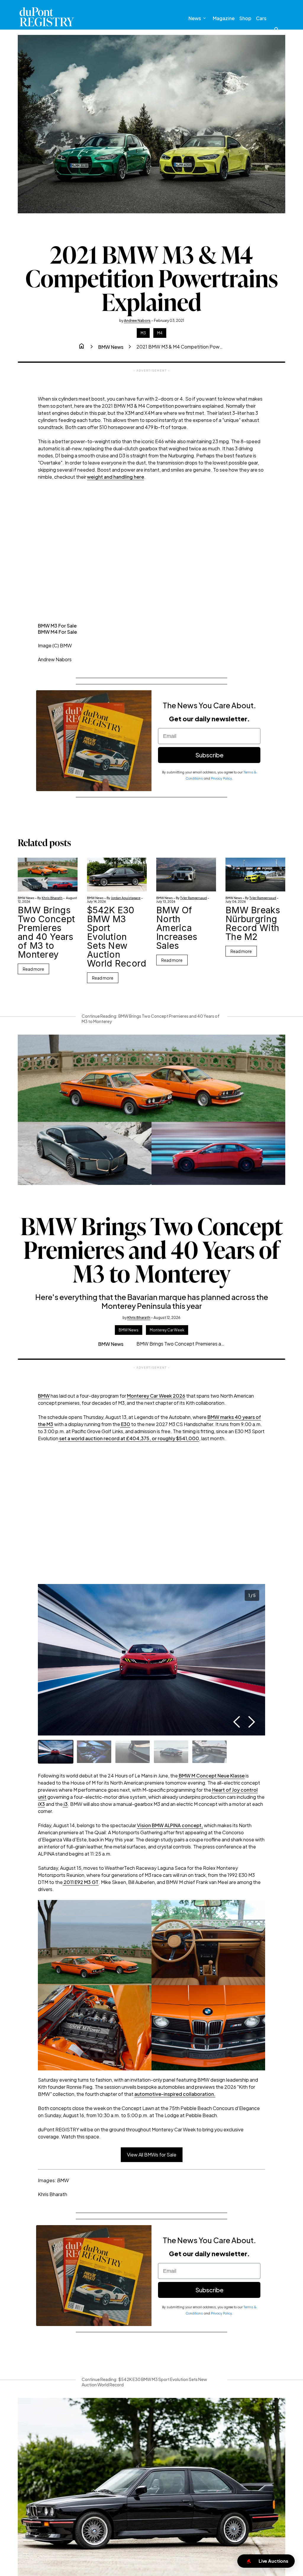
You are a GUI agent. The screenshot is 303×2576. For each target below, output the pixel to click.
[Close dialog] (285, 1202)
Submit (213, 1327)
